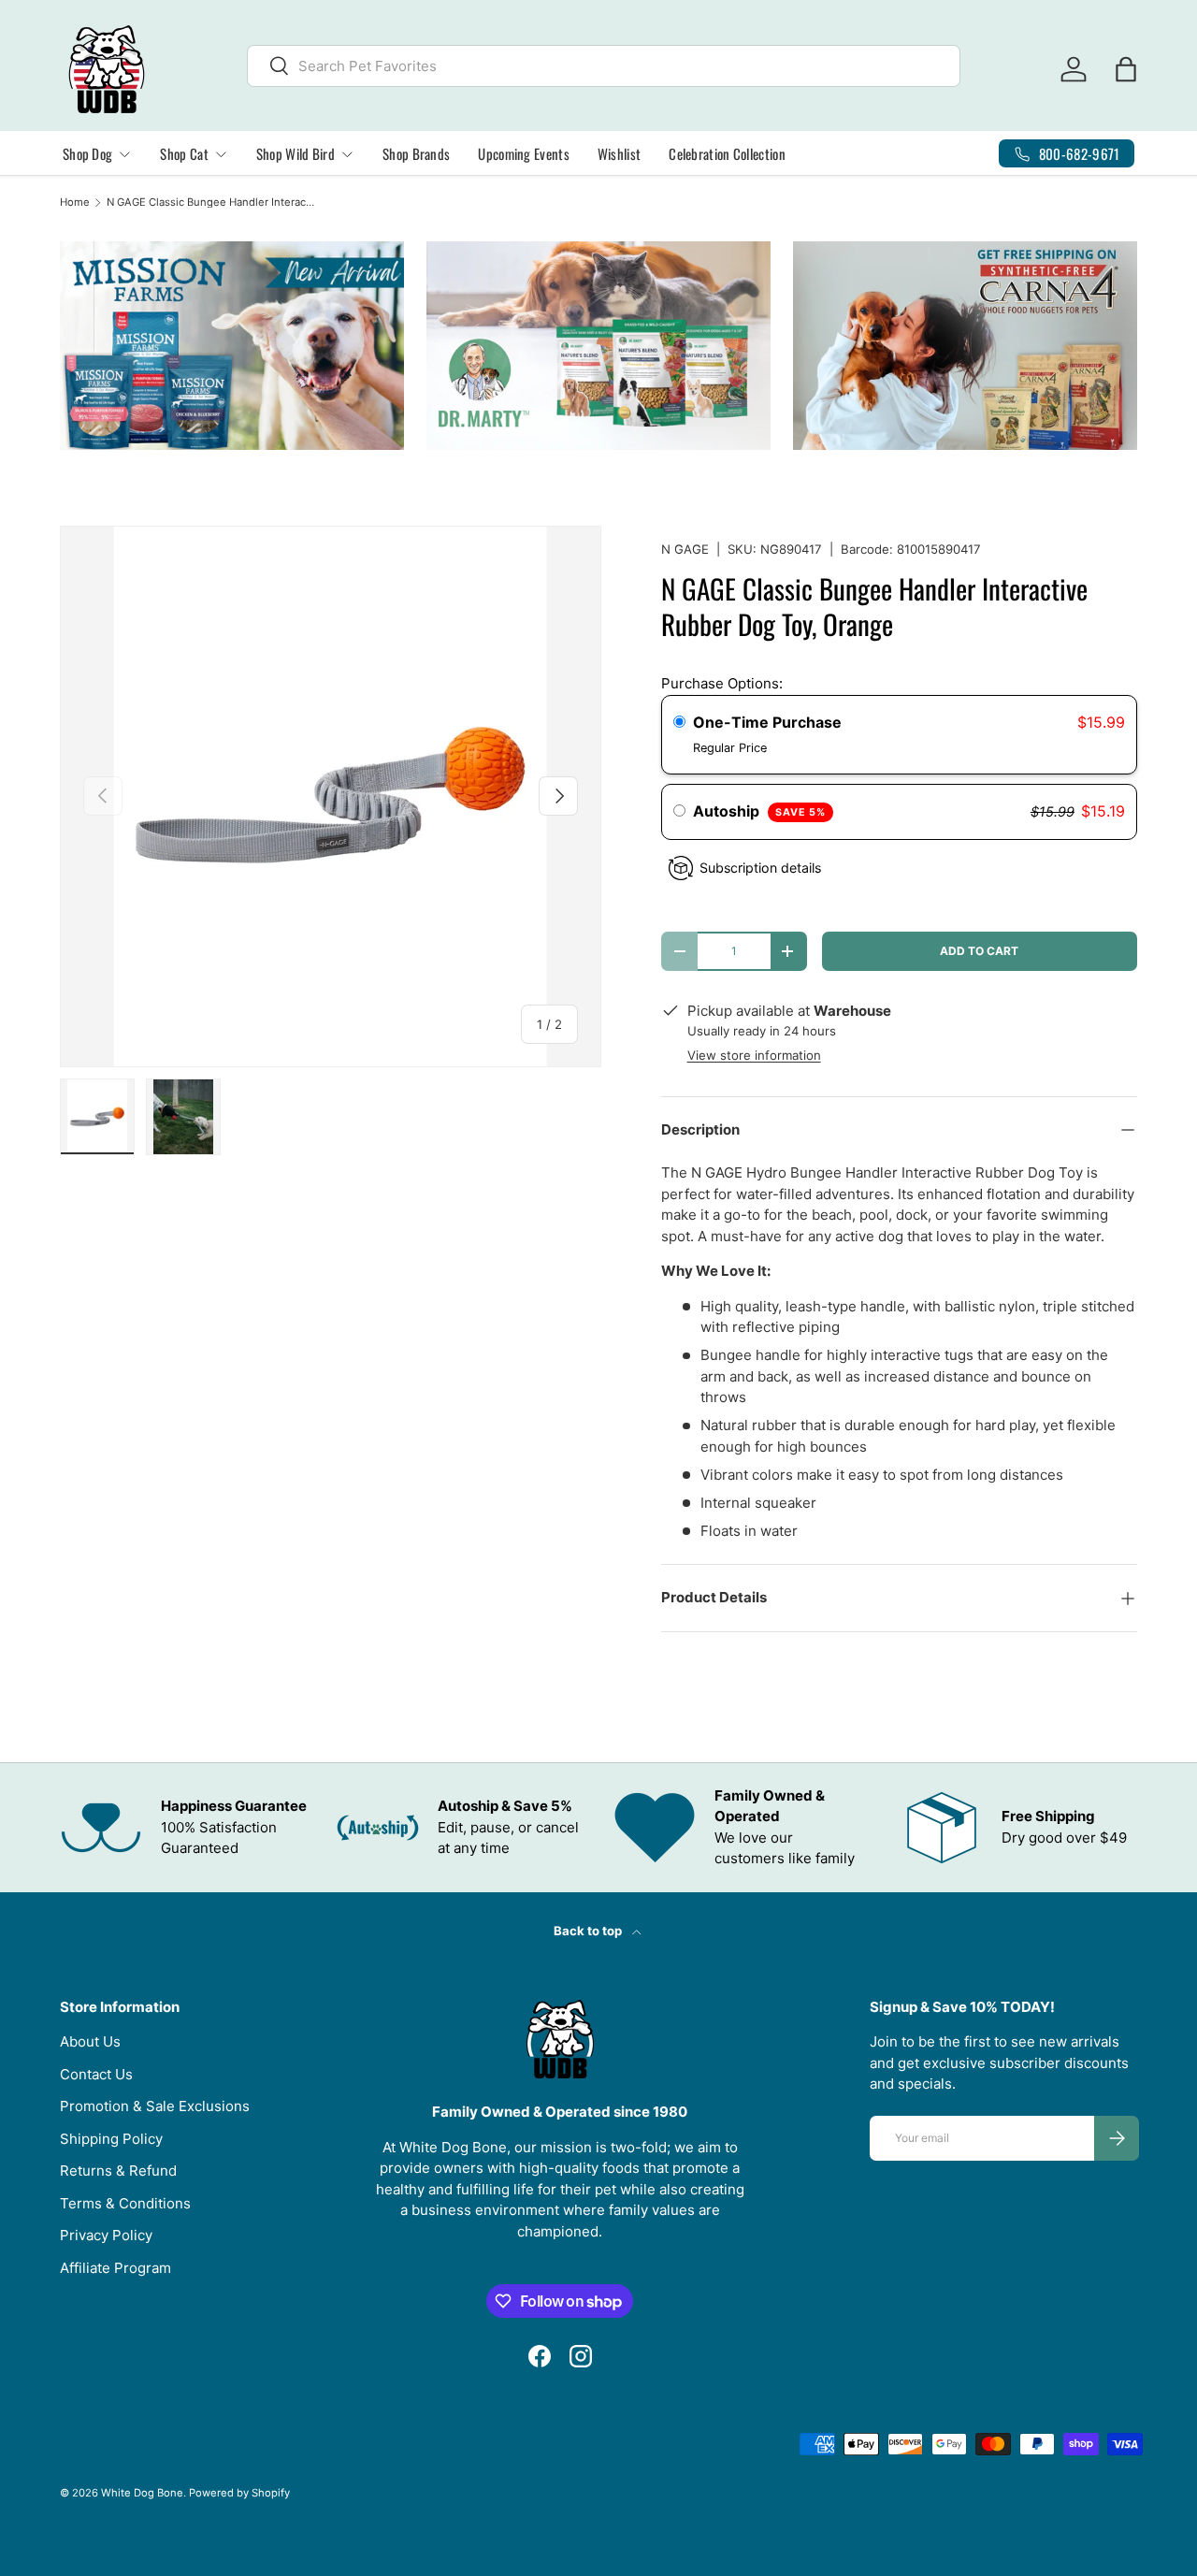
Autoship (759, 811)
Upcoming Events (524, 153)
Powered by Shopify (239, 2493)
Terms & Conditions (125, 2203)
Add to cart (979, 951)
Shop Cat (184, 153)
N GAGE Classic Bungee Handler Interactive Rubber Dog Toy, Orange (212, 203)
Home (75, 203)
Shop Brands (416, 153)
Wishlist (619, 153)
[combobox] (604, 66)
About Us (90, 2041)
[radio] (679, 723)
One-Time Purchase (767, 722)
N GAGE (685, 549)
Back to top (589, 1931)
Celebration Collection (727, 153)
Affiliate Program (115, 2268)
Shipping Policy (111, 2139)
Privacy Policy (106, 2235)
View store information (754, 1055)
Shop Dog (87, 153)
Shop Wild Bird (296, 153)
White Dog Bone (142, 2493)
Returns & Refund (118, 2171)
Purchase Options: (722, 683)
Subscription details (760, 868)
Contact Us (96, 2074)
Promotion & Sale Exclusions (155, 2106)
